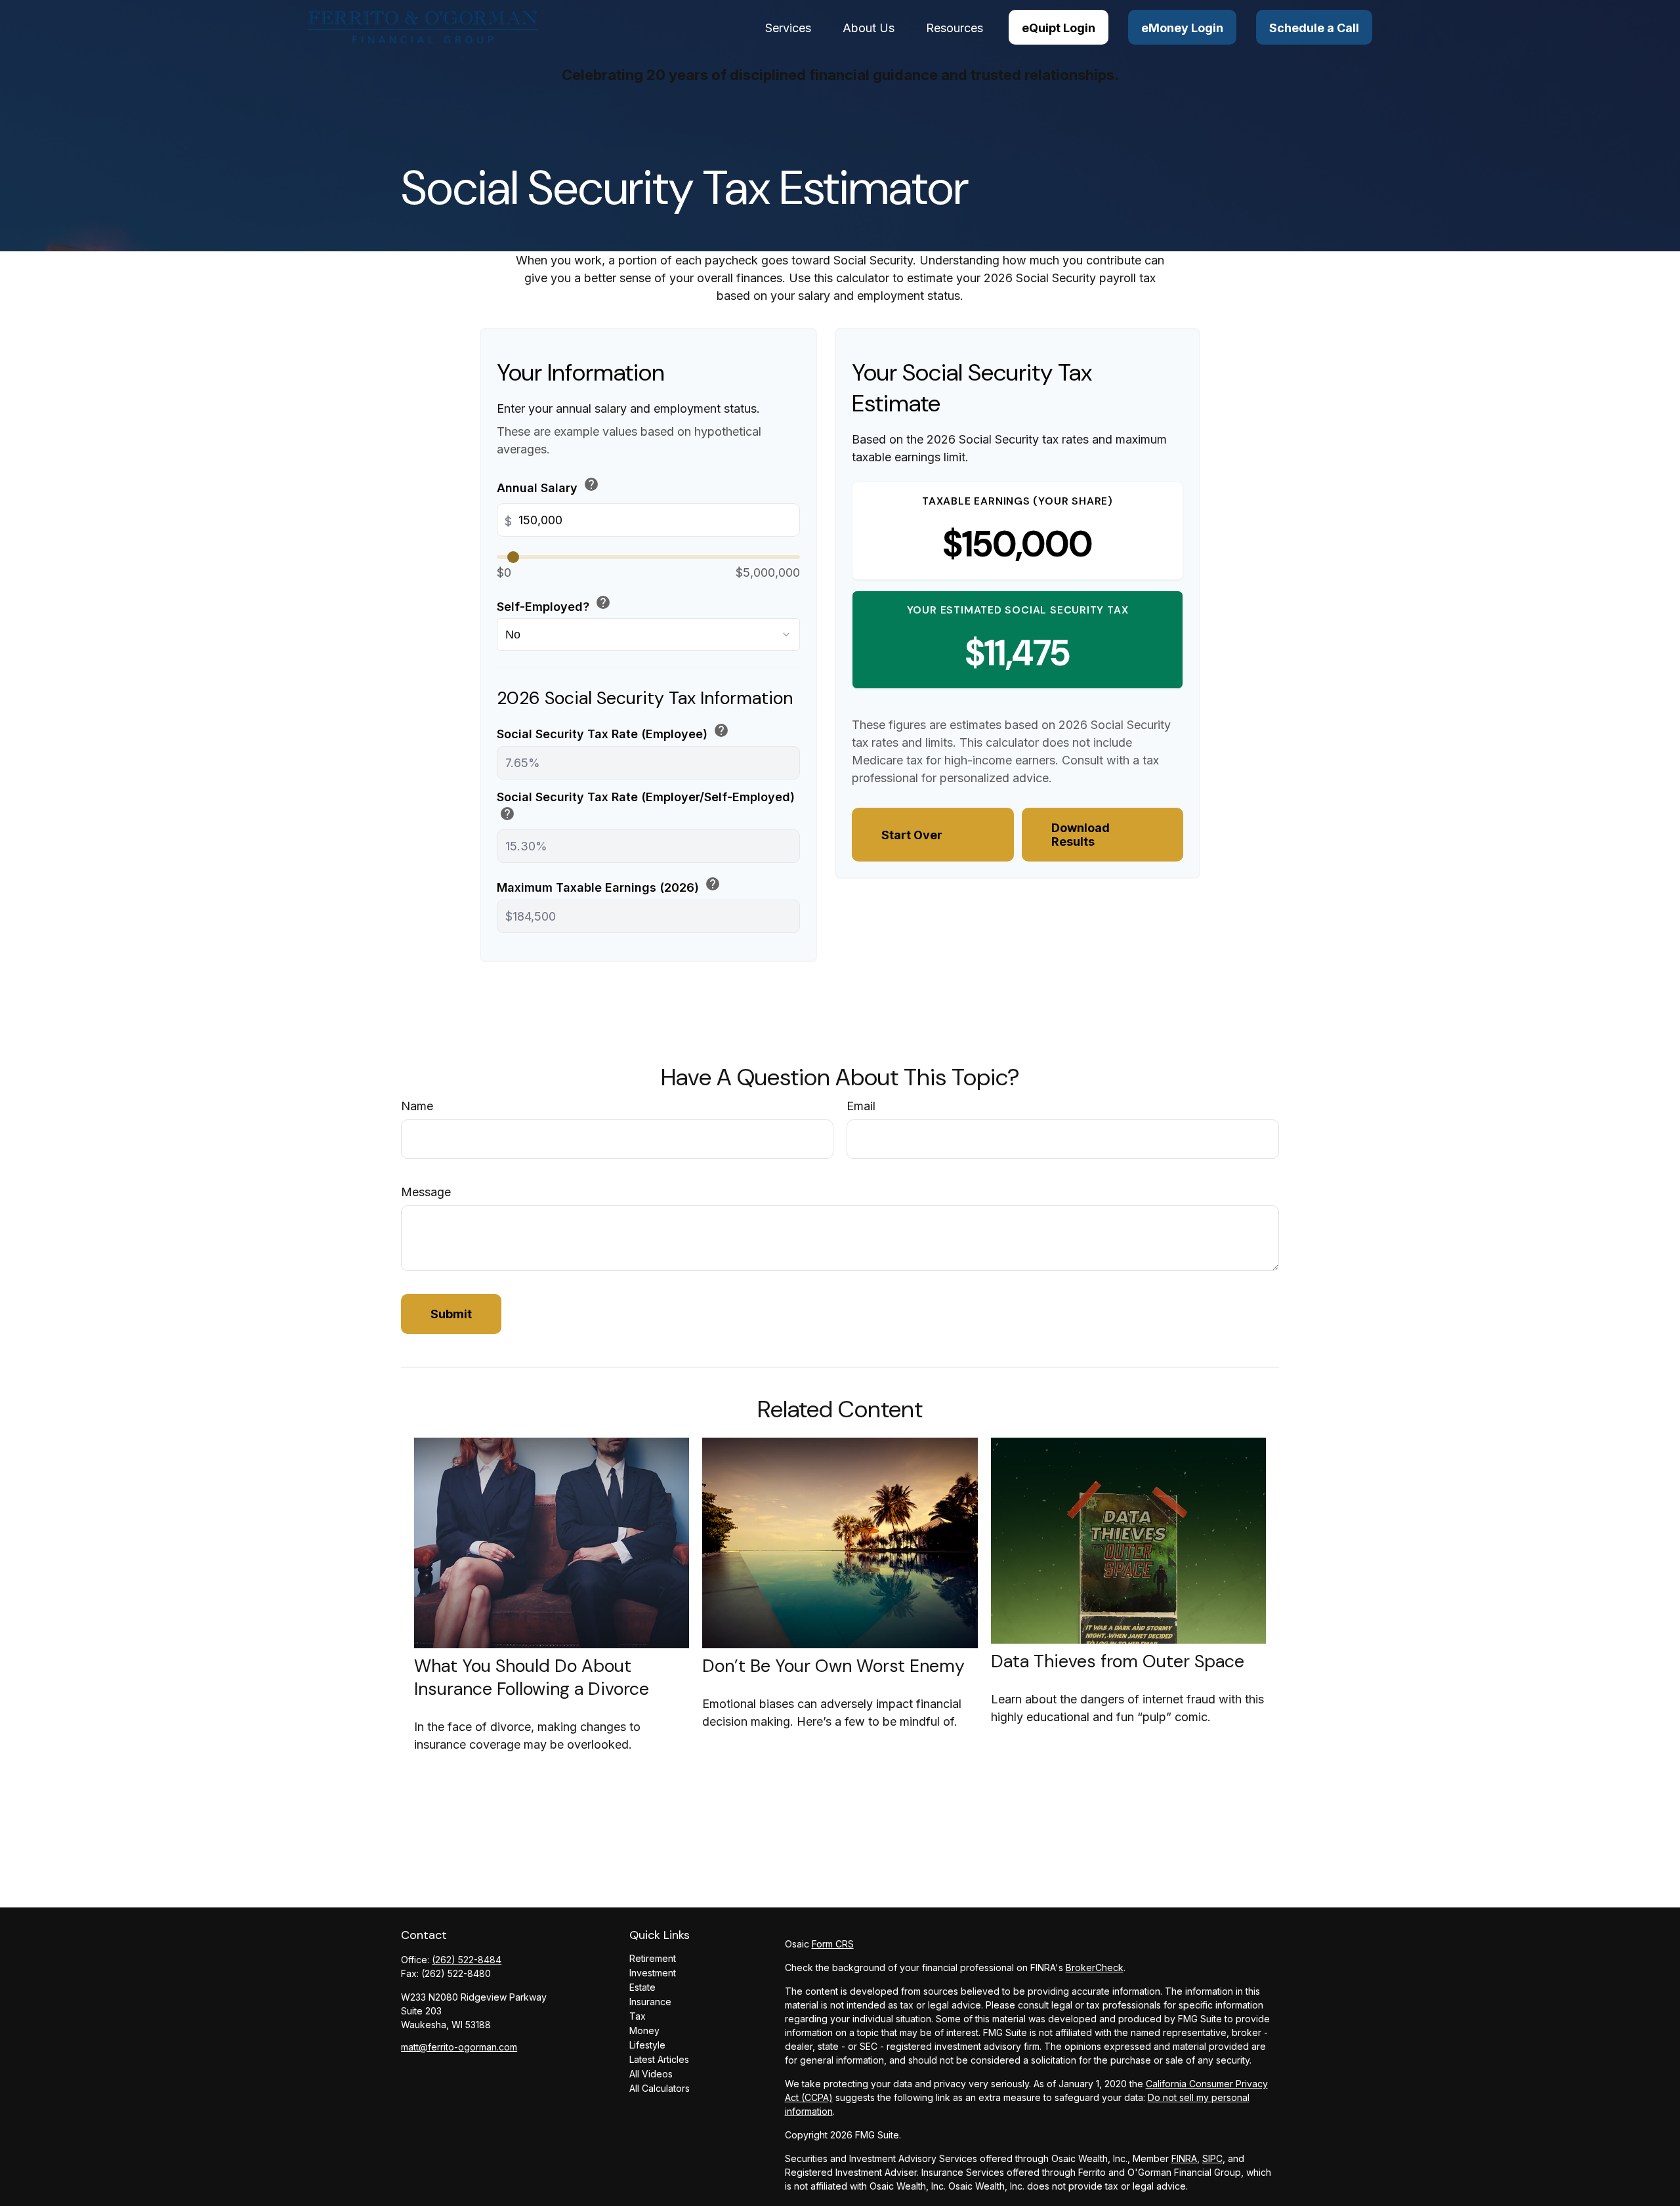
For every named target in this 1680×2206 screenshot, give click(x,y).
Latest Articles (659, 2059)
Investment (653, 1973)
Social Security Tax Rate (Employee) (613, 732)
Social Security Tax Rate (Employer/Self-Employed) (646, 807)
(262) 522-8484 (467, 1960)
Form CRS (833, 1944)
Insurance (650, 2002)
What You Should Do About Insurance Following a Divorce (532, 1677)
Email (861, 1106)
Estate (642, 1987)
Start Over (912, 835)
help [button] (591, 484)
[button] (788, 27)
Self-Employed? (554, 604)
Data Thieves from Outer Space (1118, 1661)
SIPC (1212, 2158)
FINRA (1184, 2158)
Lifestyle (647, 2045)
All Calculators (660, 2088)
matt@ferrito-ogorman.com (459, 2047)
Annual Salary (548, 486)
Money (644, 2030)
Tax (638, 2016)
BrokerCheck (1095, 1967)
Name (417, 1106)
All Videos (651, 2074)
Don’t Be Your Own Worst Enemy (833, 1666)
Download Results (1081, 835)
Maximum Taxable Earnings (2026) (609, 885)
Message (426, 1192)
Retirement (653, 1958)
